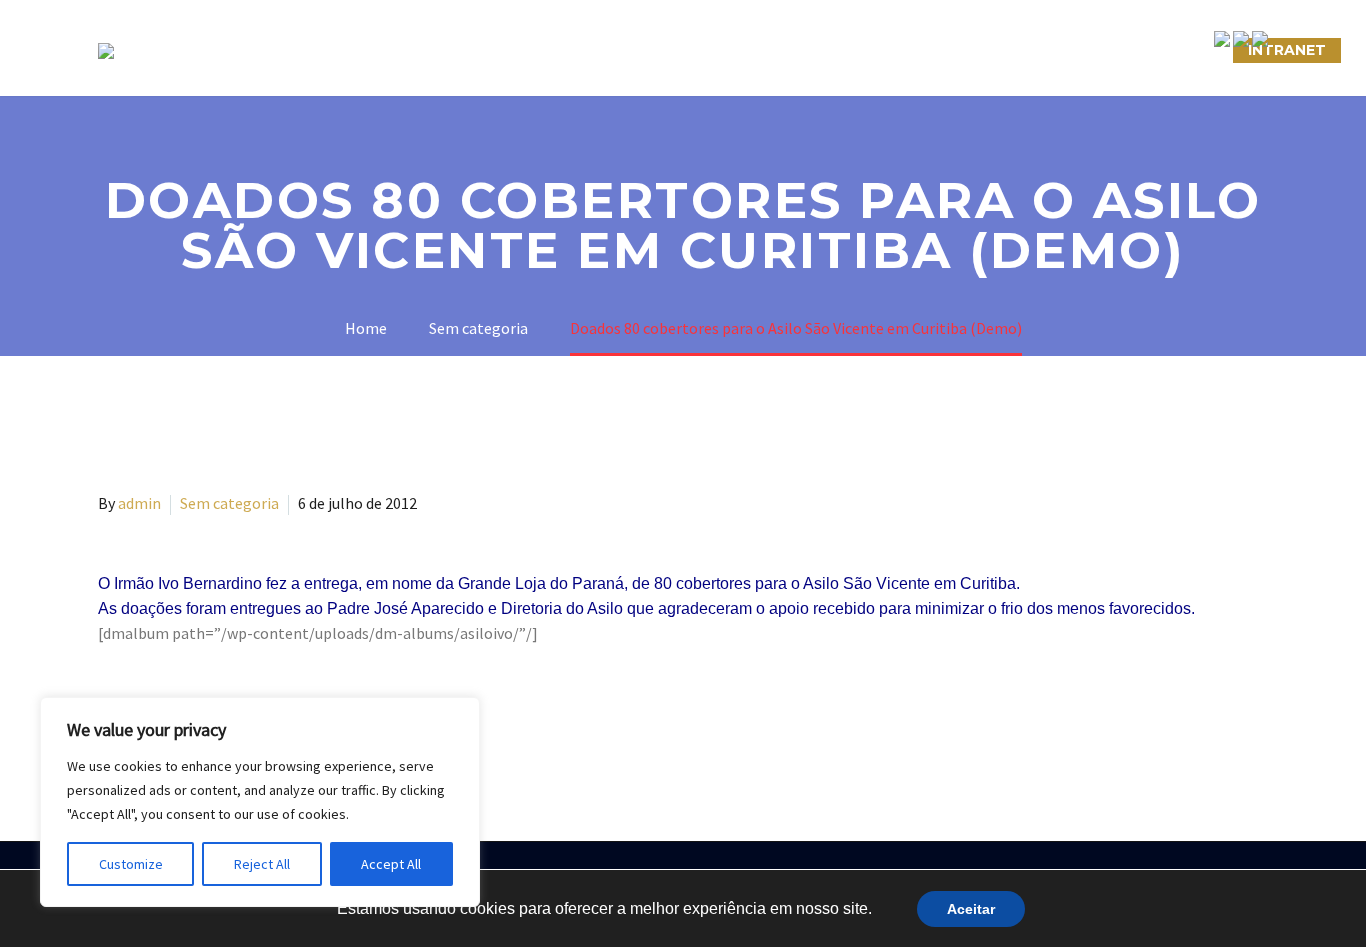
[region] (260, 802)
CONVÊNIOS (1166, 50)
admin (139, 503)
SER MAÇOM (508, 50)
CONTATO (914, 50)
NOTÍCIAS (800, 50)
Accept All (391, 864)
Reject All (262, 864)
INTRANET (1287, 50)
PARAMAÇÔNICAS (659, 50)
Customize (131, 864)
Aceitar (971, 909)
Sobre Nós (379, 50)
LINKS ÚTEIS (1037, 50)
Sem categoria (229, 503)
